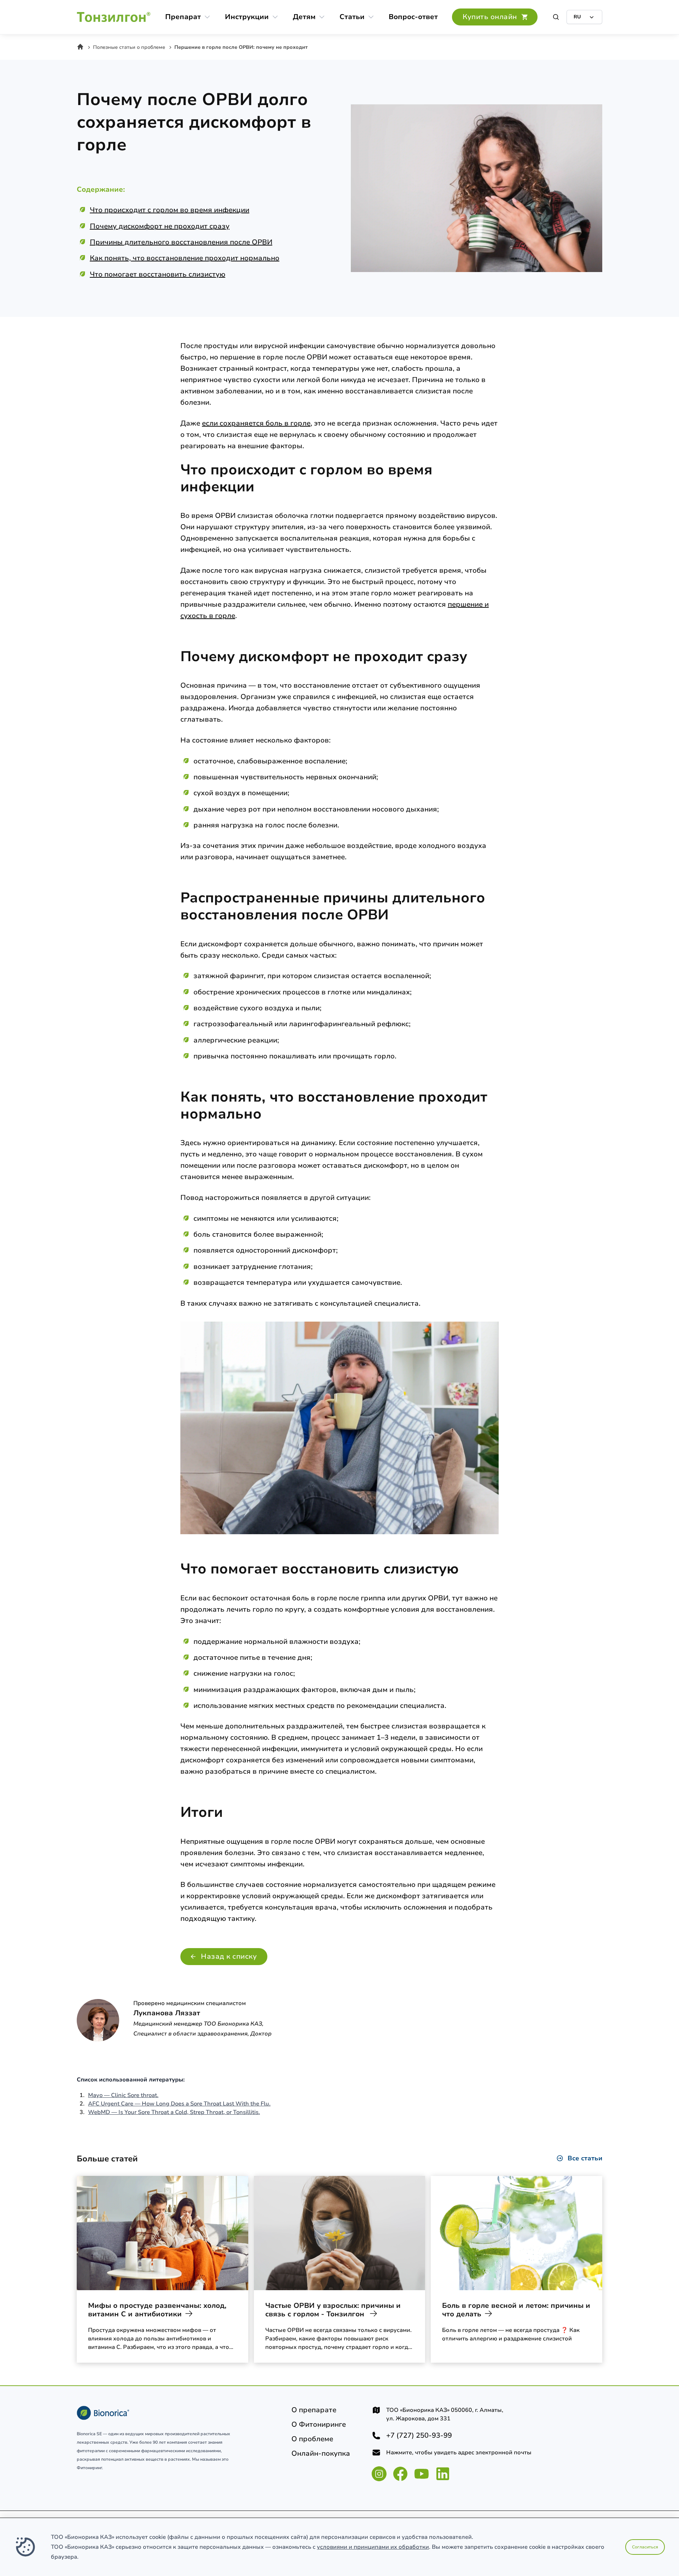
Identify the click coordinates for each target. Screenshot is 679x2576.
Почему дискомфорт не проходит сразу (160, 226)
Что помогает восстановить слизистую (158, 274)
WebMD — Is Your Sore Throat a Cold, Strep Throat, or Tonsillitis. (174, 2112)
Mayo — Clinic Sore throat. (123, 2095)
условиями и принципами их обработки (373, 2547)
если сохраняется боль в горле (256, 423)
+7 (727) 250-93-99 (419, 2436)
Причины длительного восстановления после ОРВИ (181, 242)
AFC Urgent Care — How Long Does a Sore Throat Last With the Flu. (179, 2104)
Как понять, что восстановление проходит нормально (185, 258)
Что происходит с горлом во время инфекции (170, 210)
